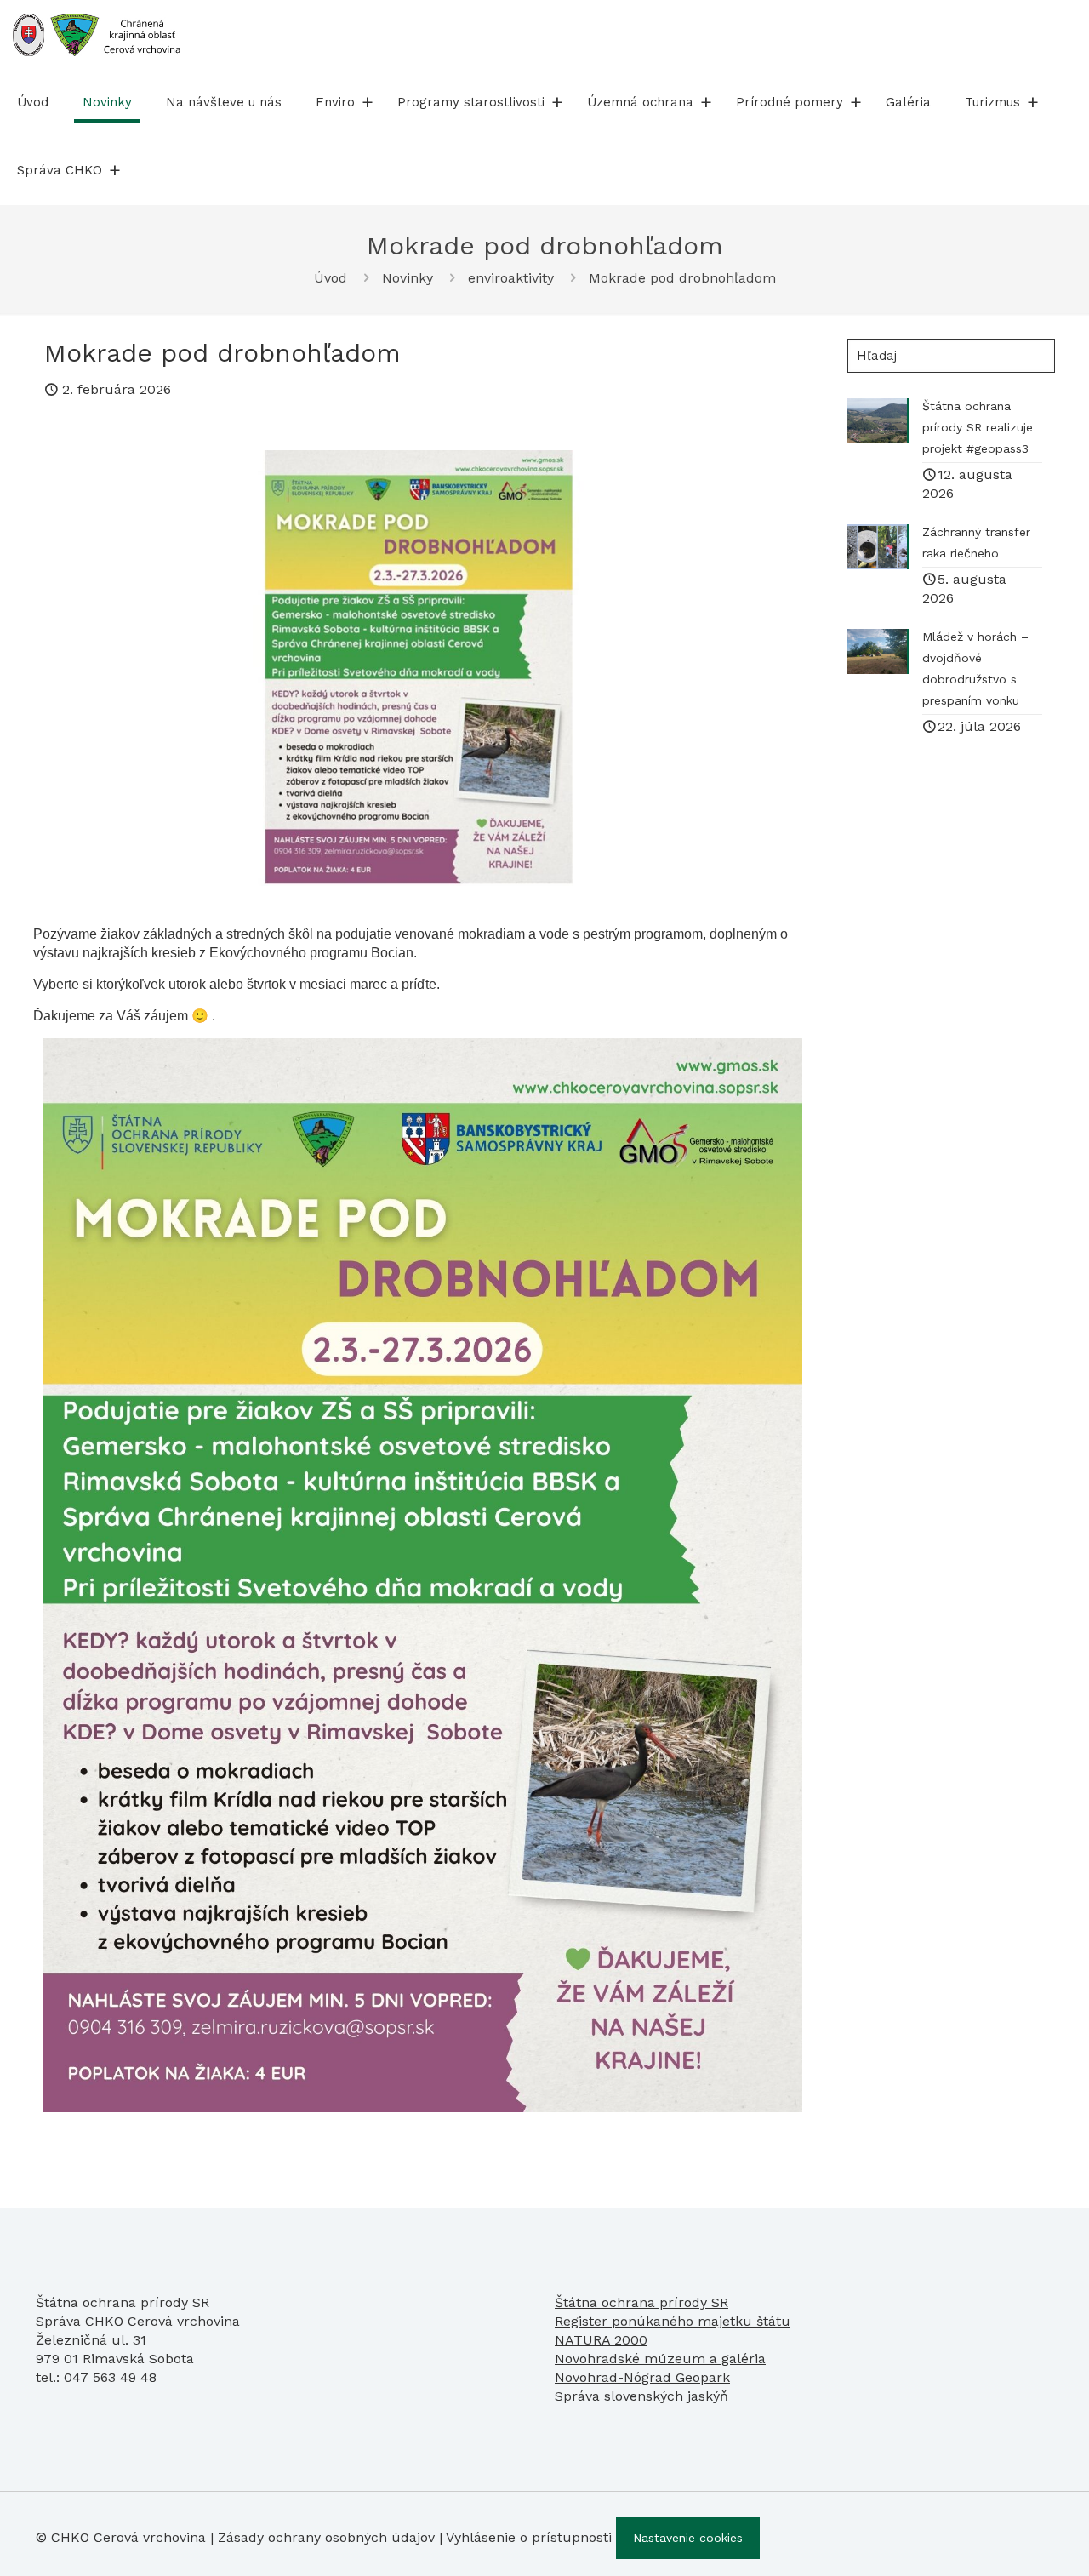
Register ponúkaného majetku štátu (673, 2321)
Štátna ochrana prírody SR (641, 2302)
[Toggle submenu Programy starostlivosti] (557, 102)
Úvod (331, 278)
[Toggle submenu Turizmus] (1033, 102)
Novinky (408, 278)
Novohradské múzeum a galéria (660, 2359)
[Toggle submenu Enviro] (368, 102)
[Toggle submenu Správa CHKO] (115, 170)
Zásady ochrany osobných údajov (326, 2537)
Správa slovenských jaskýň (641, 2396)
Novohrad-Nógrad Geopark (642, 2377)
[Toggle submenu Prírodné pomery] (856, 102)
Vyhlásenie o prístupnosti (529, 2537)
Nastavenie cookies (688, 2538)
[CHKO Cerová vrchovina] (97, 34)
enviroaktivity (511, 278)
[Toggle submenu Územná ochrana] (706, 102)
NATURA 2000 (601, 2340)
